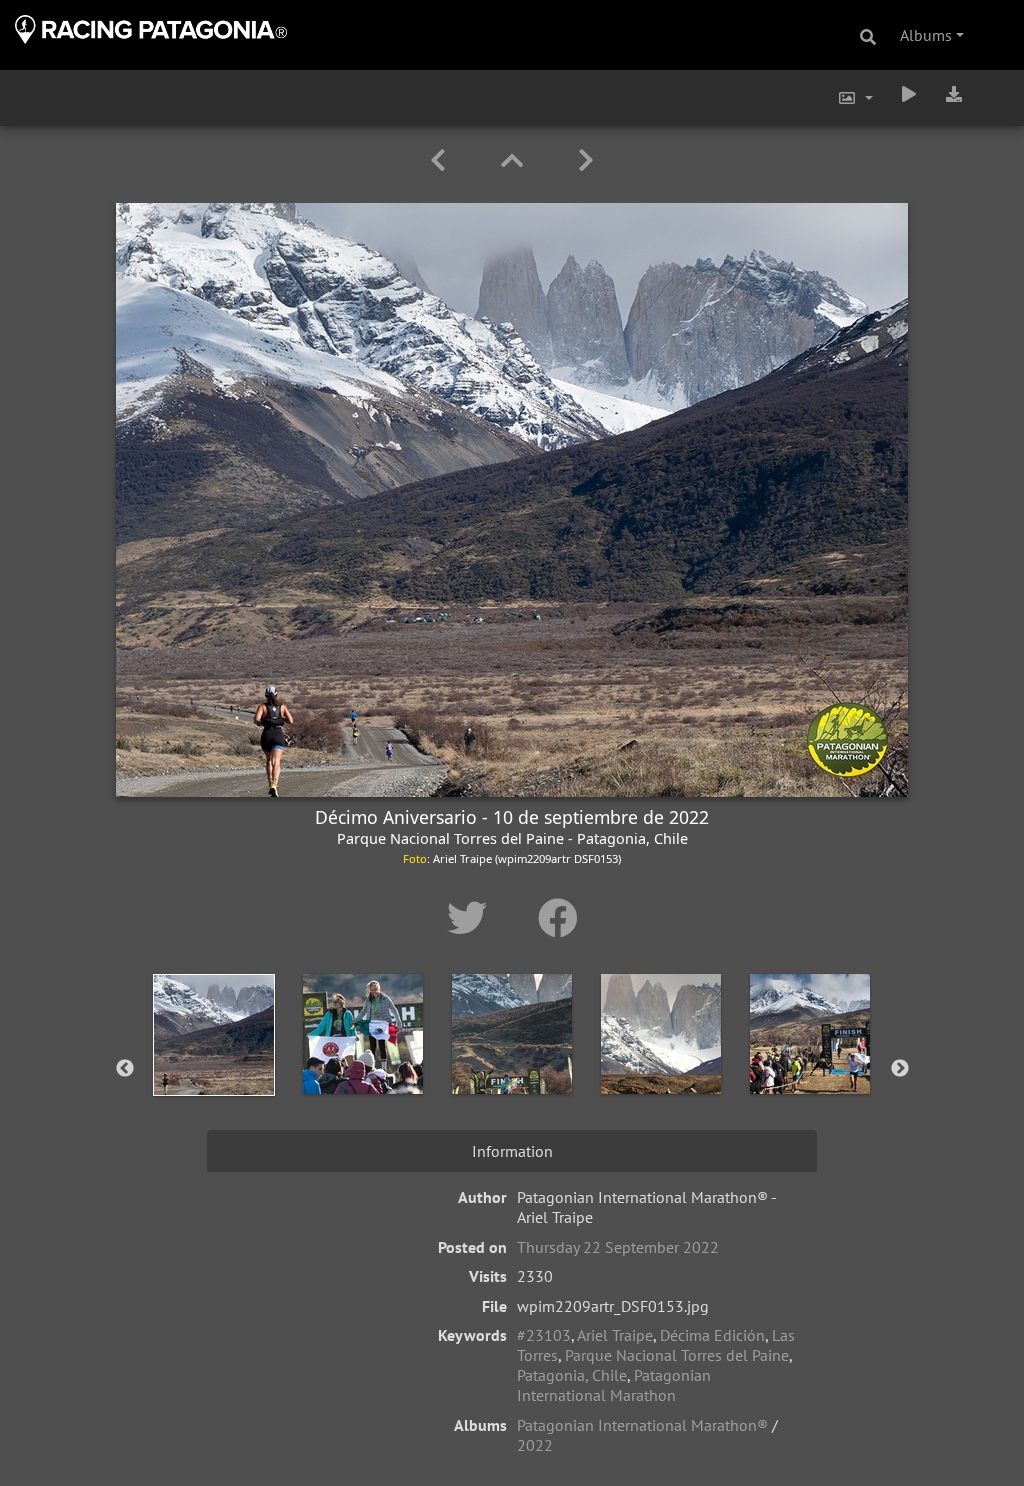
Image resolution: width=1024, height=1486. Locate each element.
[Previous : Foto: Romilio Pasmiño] (441, 160)
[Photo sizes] (855, 98)
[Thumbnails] (515, 160)
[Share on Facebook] (558, 918)
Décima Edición (712, 1335)
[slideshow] (909, 94)
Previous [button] (125, 1069)
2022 (535, 1445)
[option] (214, 1065)
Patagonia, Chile (572, 1375)
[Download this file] (954, 94)
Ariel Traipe (615, 1335)
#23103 (544, 1335)
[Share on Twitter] (472, 918)
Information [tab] (512, 1151)
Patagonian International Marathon (614, 1385)
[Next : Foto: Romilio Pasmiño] (586, 160)
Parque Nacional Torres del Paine (677, 1355)
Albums (926, 35)
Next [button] (900, 1069)
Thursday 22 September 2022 (618, 1247)
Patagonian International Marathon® (642, 1425)
